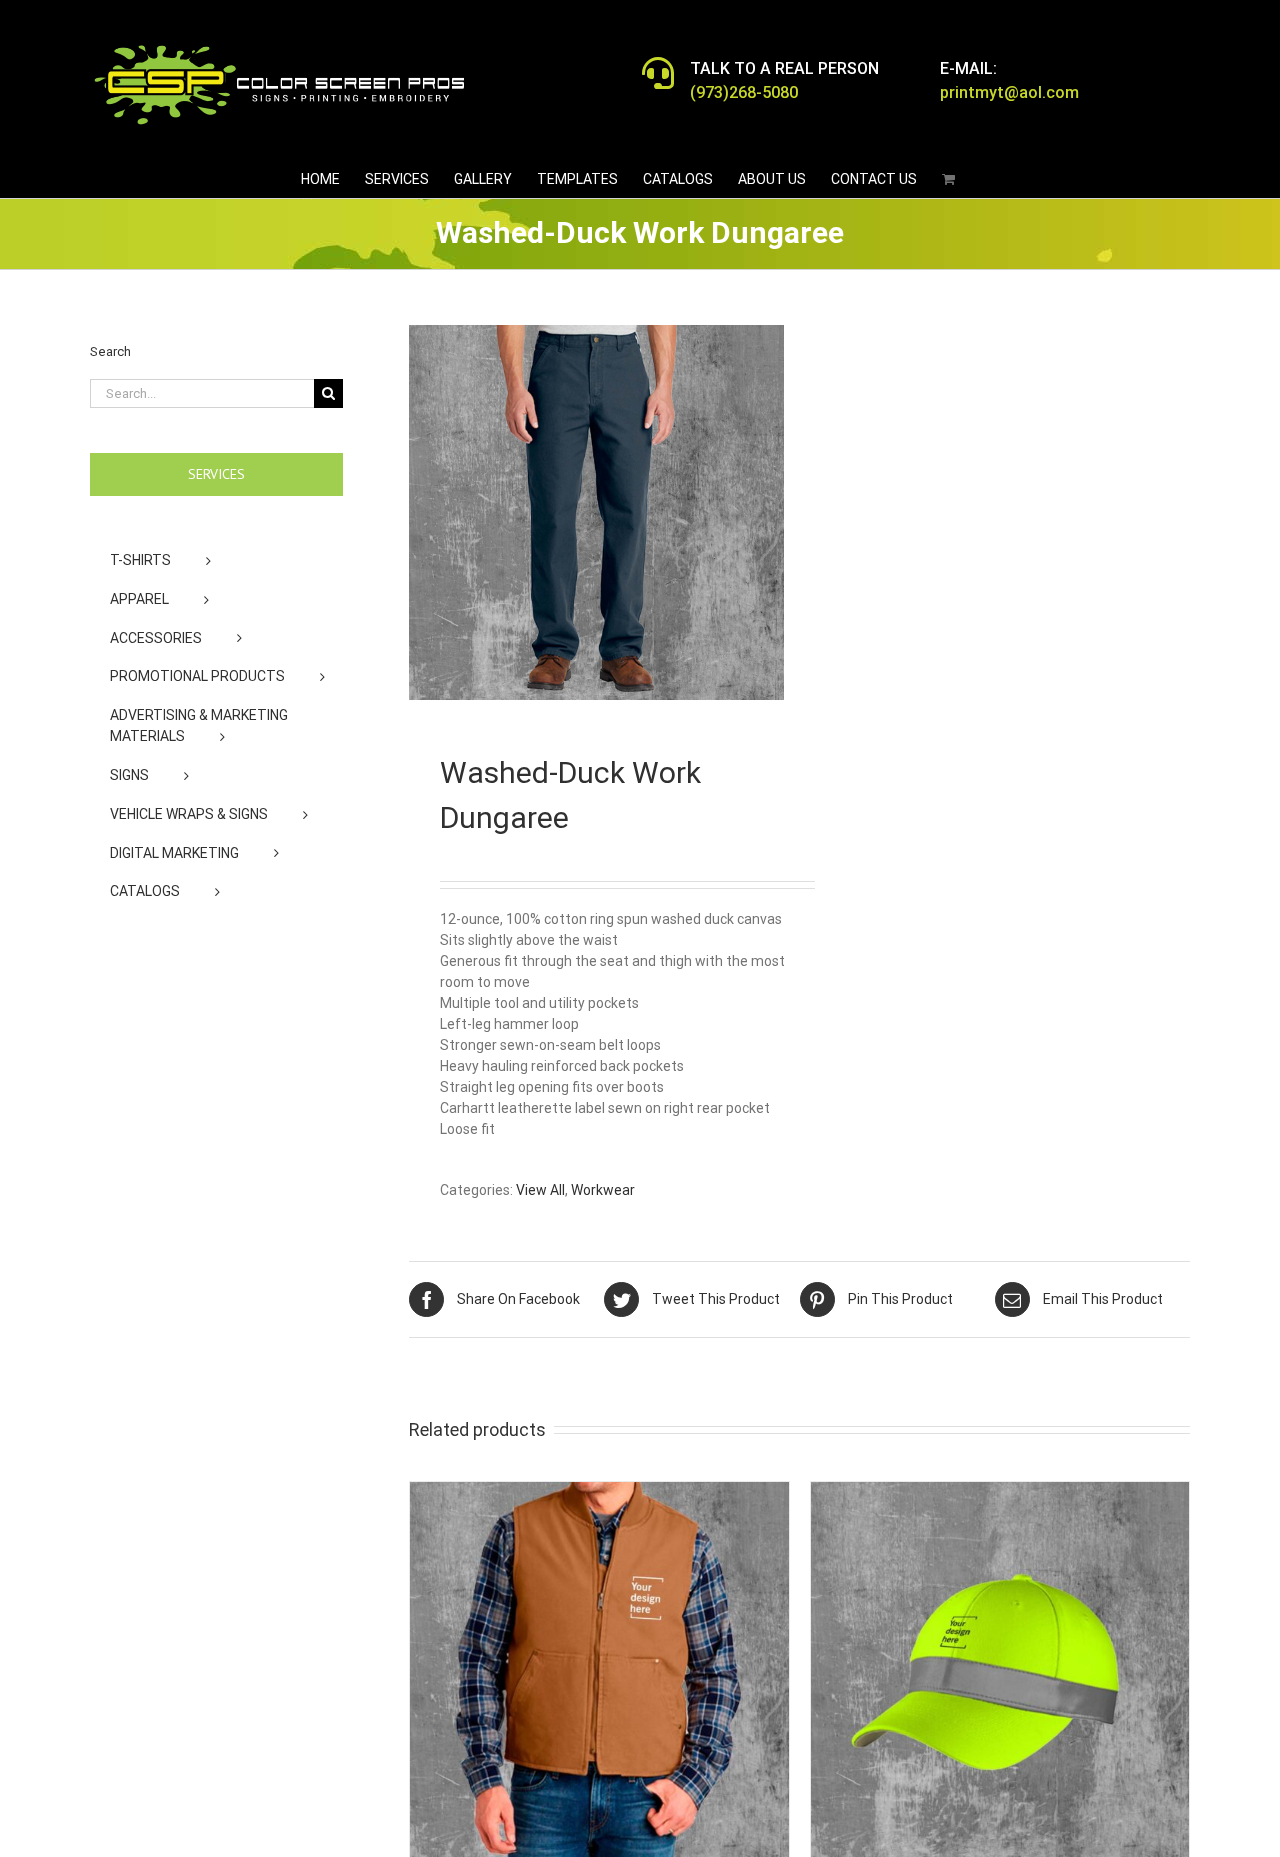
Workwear (603, 1190)
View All (540, 1190)
